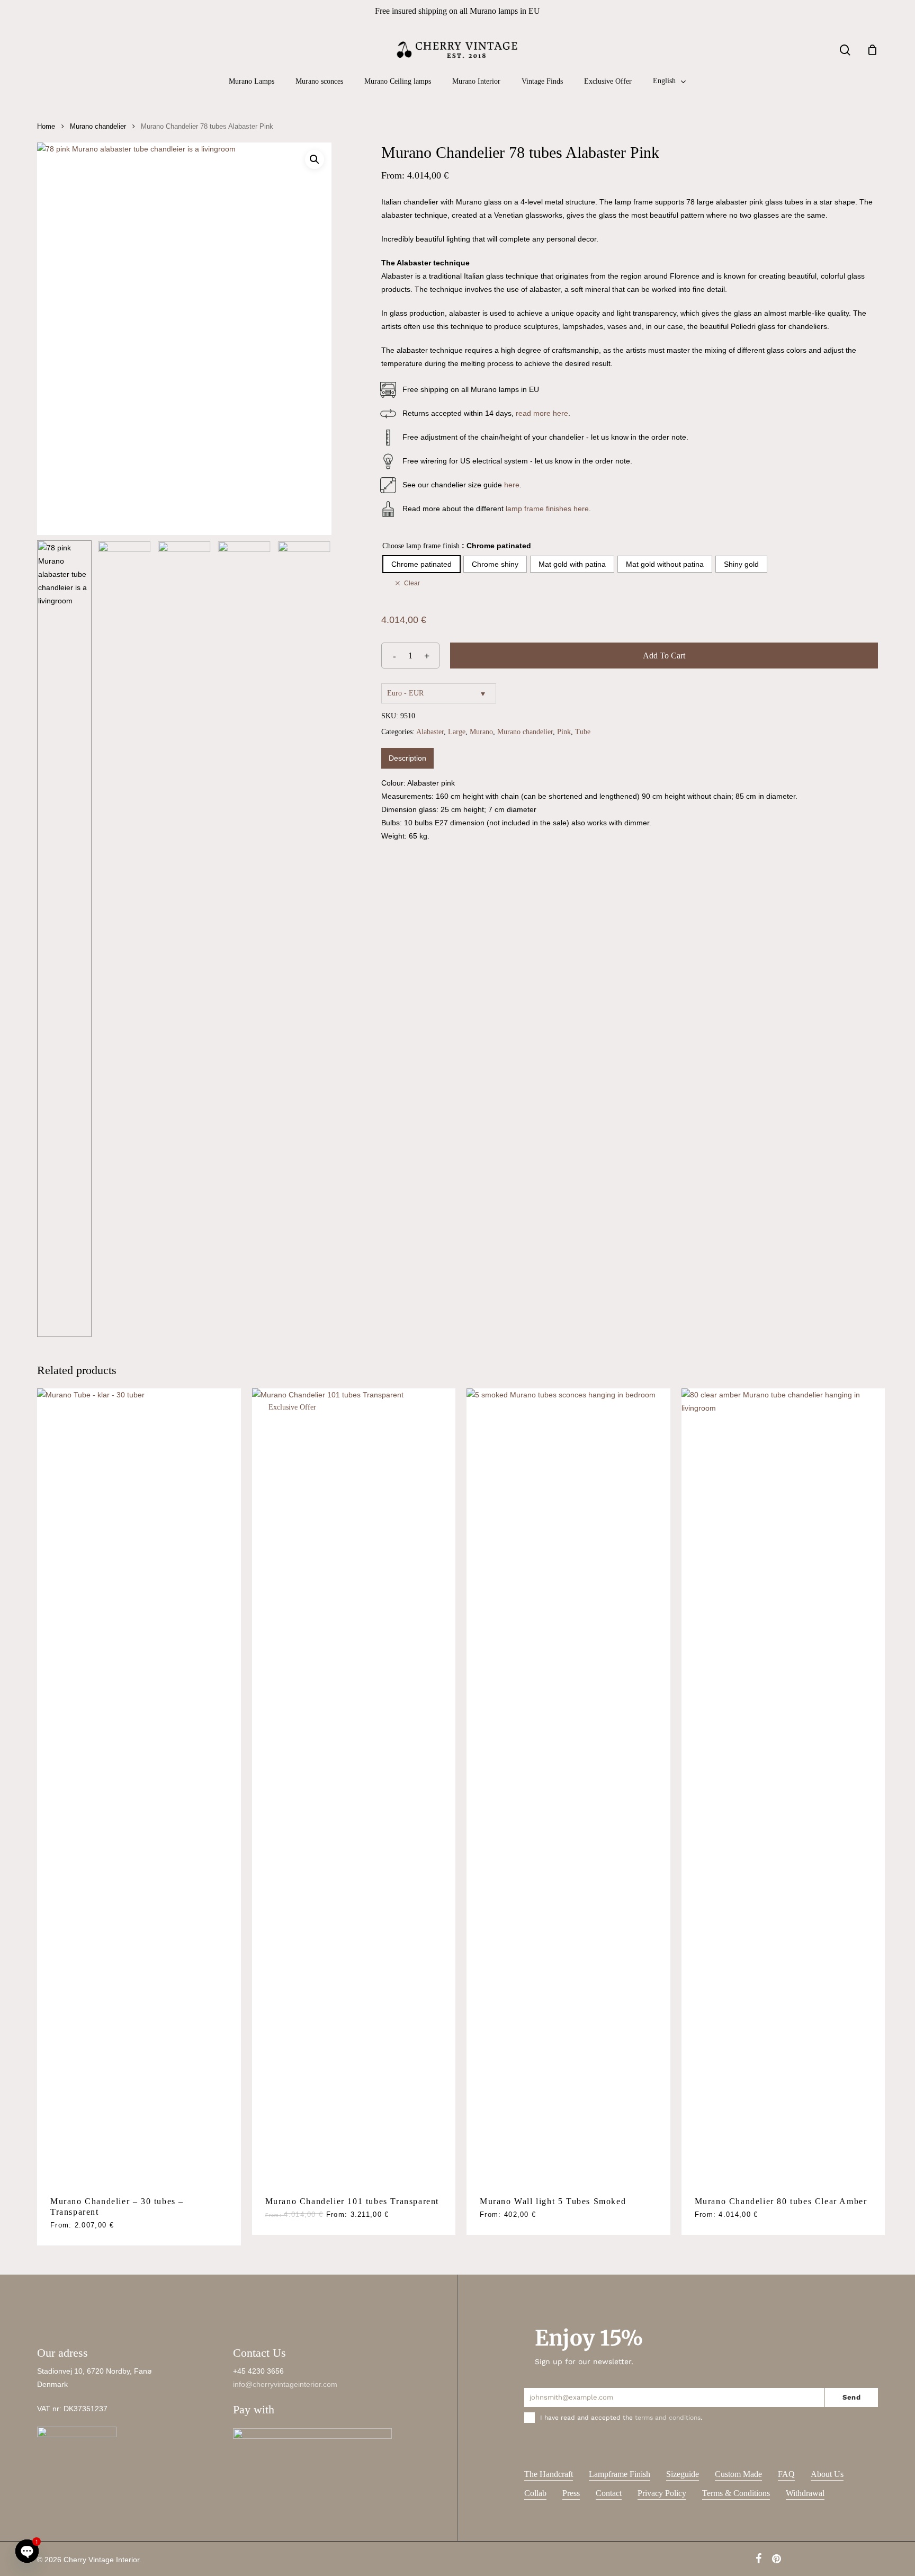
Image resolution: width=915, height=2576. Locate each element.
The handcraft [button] (549, 2474)
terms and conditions (668, 2418)
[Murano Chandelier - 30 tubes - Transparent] (139, 1786)
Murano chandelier (98, 126)
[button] (315, 159)
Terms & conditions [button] (736, 2493)
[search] (845, 50)
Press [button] (571, 2493)
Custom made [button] (738, 2474)
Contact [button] (609, 2493)
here (512, 485)
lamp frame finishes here (547, 509)
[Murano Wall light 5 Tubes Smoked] (568, 1786)
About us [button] (827, 2474)
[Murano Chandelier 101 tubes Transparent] (354, 1786)
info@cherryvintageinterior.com (285, 2384)
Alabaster (430, 732)
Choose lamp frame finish (421, 546)
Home (46, 126)
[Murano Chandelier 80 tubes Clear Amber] (783, 1786)
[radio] (421, 564)
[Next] (315, 939)
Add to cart (664, 656)
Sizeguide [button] (683, 2474)
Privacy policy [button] (662, 2493)
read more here (542, 413)
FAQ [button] (786, 2474)
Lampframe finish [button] (620, 2474)
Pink (564, 732)
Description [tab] (407, 758)
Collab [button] (535, 2493)
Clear (412, 583)
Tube (583, 732)
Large (457, 732)
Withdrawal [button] (805, 2493)
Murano (481, 732)
